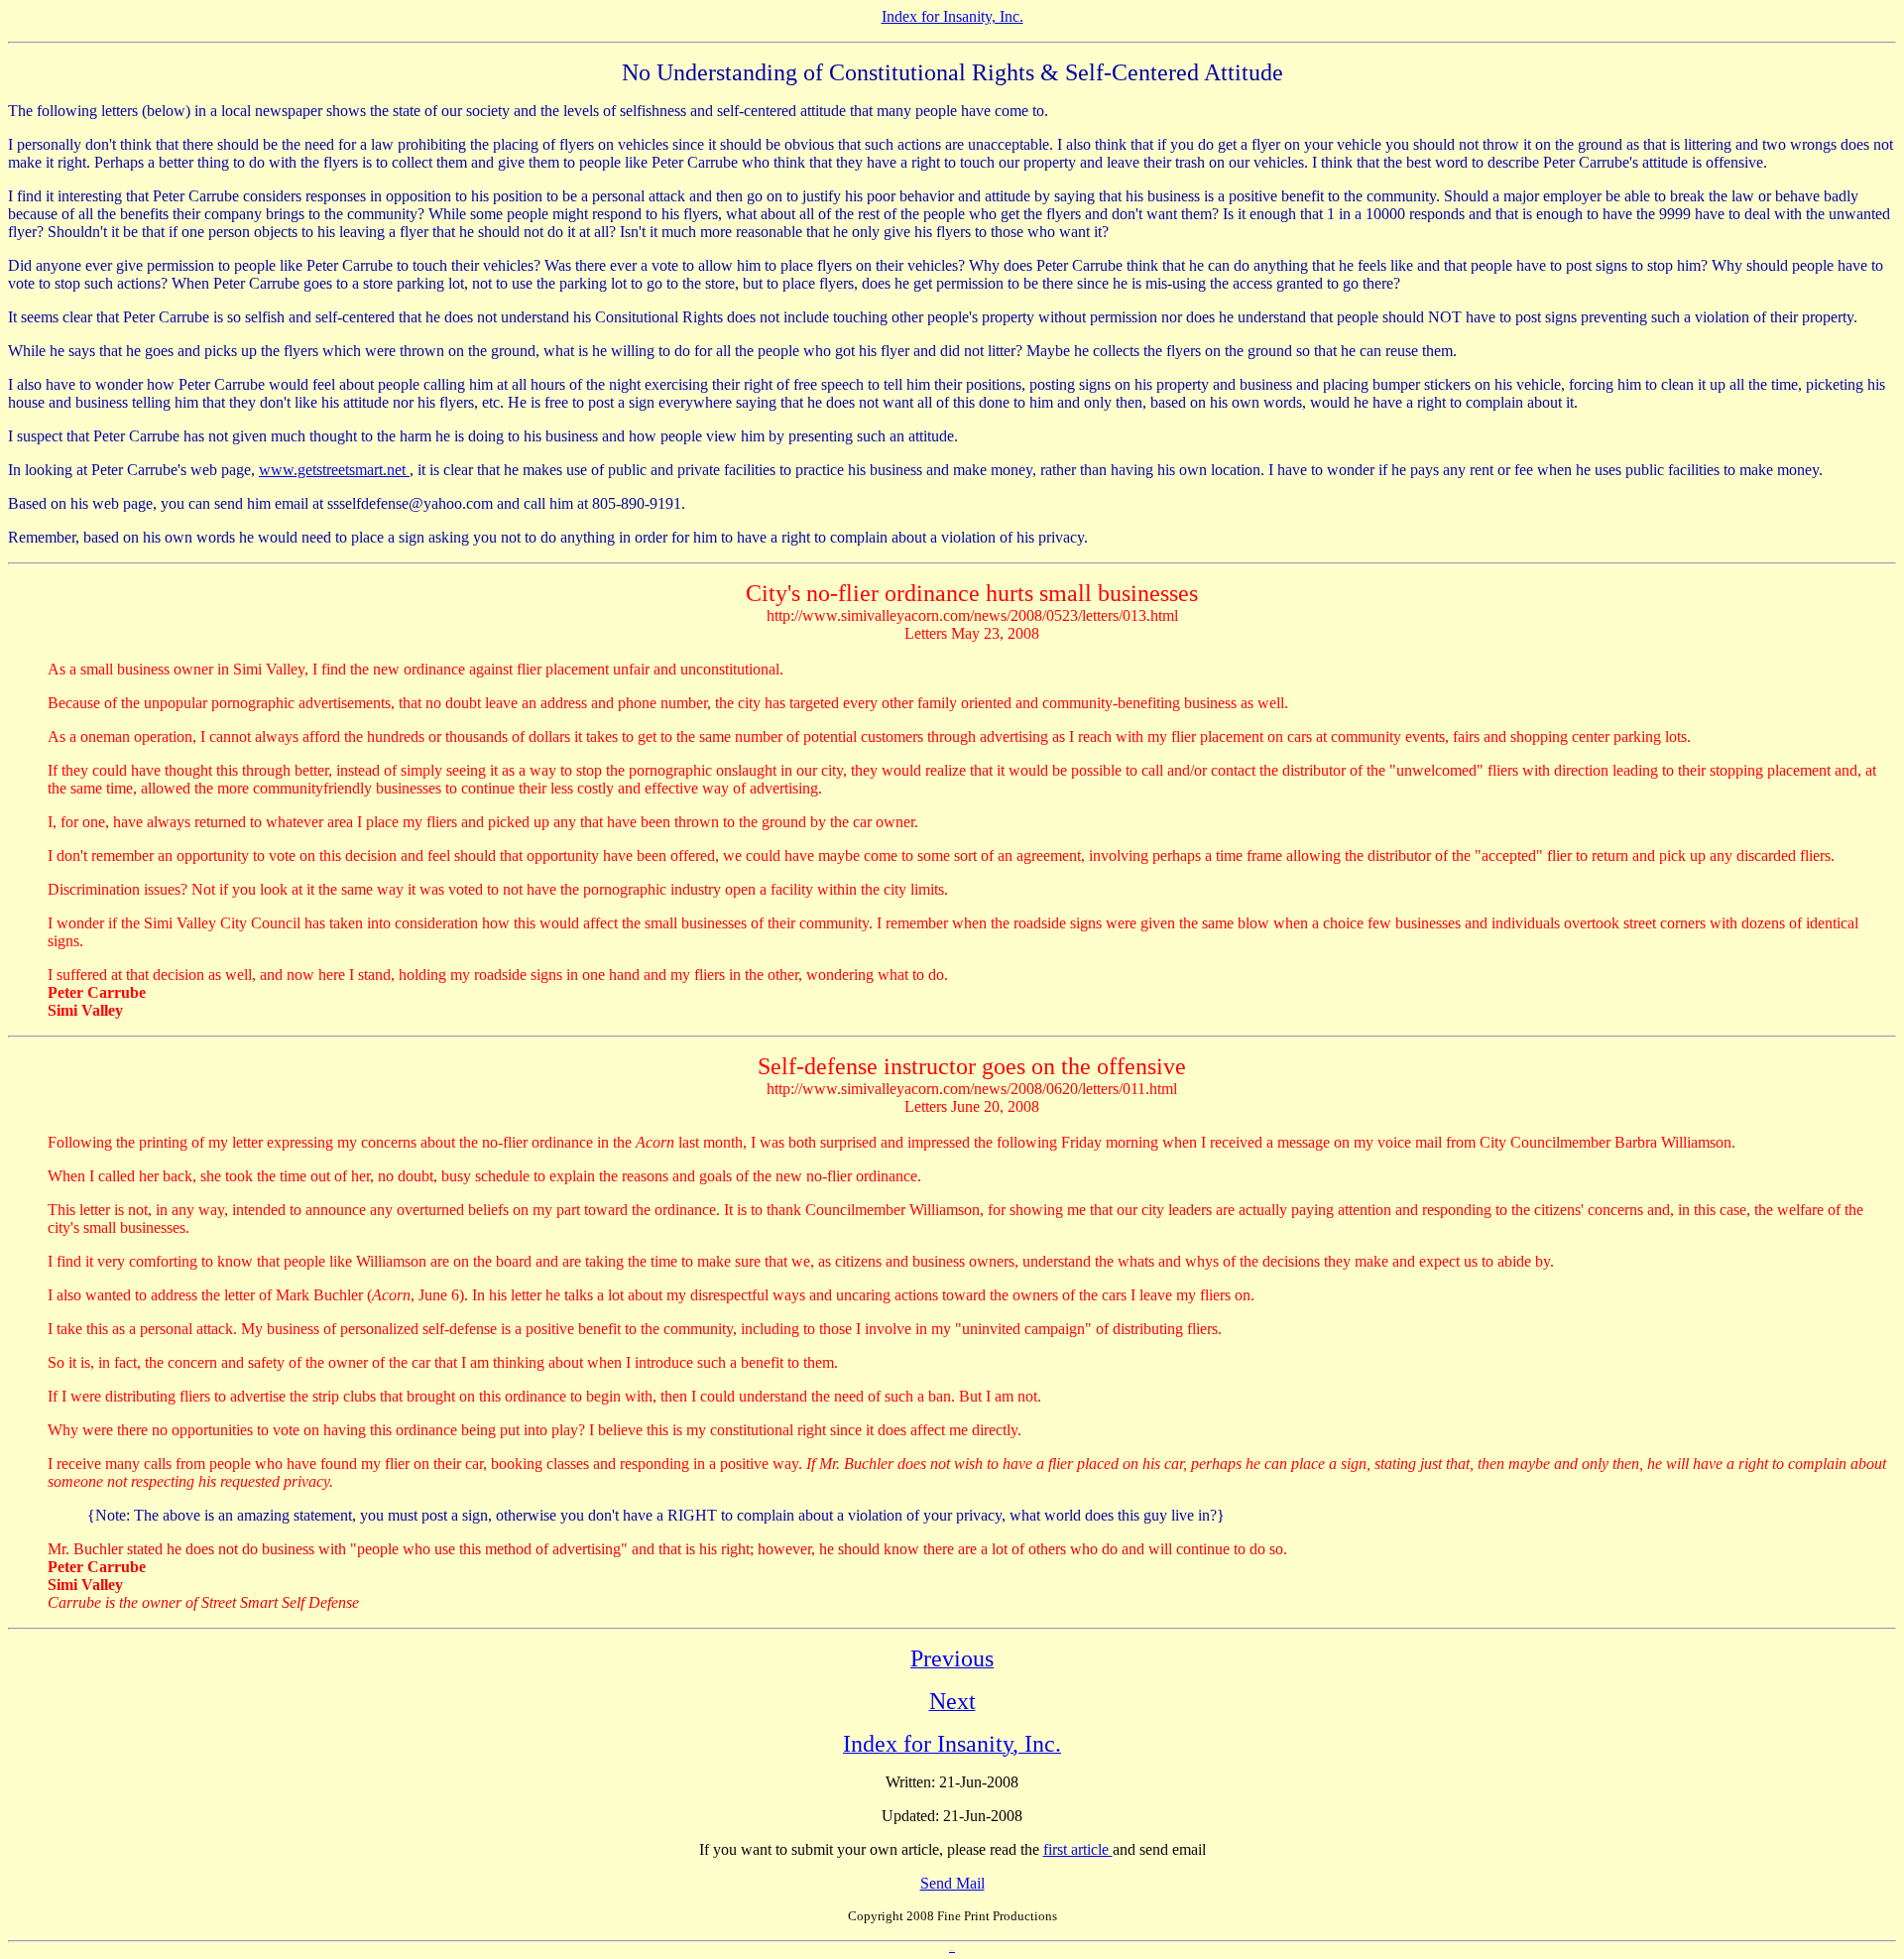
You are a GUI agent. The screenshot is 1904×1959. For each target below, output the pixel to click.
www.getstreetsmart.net (334, 470)
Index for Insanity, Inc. (952, 16)
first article (1078, 1849)
